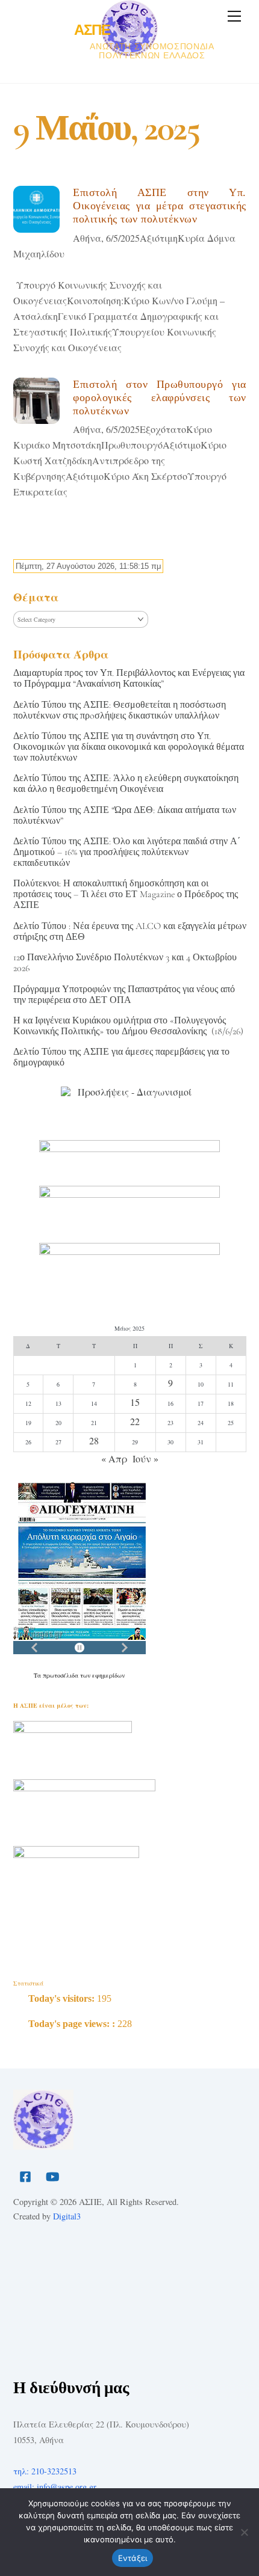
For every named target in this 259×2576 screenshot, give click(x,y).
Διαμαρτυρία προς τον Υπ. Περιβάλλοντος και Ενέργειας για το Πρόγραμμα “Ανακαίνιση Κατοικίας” (129, 678)
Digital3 (67, 2216)
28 (94, 1440)
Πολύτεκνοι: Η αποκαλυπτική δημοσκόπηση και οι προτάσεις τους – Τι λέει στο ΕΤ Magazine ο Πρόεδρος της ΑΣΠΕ (126, 894)
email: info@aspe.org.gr (55, 2487)
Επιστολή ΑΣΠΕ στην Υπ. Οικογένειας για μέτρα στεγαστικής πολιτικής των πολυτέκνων (159, 206)
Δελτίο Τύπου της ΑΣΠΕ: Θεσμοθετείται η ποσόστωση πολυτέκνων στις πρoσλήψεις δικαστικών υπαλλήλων (120, 710)
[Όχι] (244, 2532)
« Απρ (114, 1458)
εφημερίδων (108, 1675)
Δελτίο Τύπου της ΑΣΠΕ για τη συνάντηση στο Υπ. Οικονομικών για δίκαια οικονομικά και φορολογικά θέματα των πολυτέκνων (129, 747)
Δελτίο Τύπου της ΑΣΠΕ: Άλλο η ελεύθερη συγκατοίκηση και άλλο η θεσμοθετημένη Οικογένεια (126, 784)
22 (135, 1421)
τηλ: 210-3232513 (45, 2471)
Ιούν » (145, 1458)
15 (135, 1402)
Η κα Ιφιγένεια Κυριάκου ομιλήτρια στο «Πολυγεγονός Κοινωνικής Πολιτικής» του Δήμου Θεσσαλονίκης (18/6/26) (128, 1026)
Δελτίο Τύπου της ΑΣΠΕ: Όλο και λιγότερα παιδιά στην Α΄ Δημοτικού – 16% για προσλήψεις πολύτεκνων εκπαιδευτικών (127, 852)
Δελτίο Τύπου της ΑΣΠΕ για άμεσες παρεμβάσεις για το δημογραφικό (121, 1057)
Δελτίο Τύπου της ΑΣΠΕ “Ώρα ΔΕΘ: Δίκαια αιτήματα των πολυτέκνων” (125, 815)
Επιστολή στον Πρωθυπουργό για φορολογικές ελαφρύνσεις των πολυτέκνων (159, 397)
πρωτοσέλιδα (61, 1675)
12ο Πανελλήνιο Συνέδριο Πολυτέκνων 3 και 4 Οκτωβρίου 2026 (125, 963)
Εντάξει (133, 2558)
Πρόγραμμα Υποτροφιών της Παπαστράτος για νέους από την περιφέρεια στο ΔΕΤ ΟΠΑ (124, 995)
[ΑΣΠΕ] (43, 2145)
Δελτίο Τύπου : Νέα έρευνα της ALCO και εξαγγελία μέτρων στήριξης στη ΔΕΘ (130, 931)
